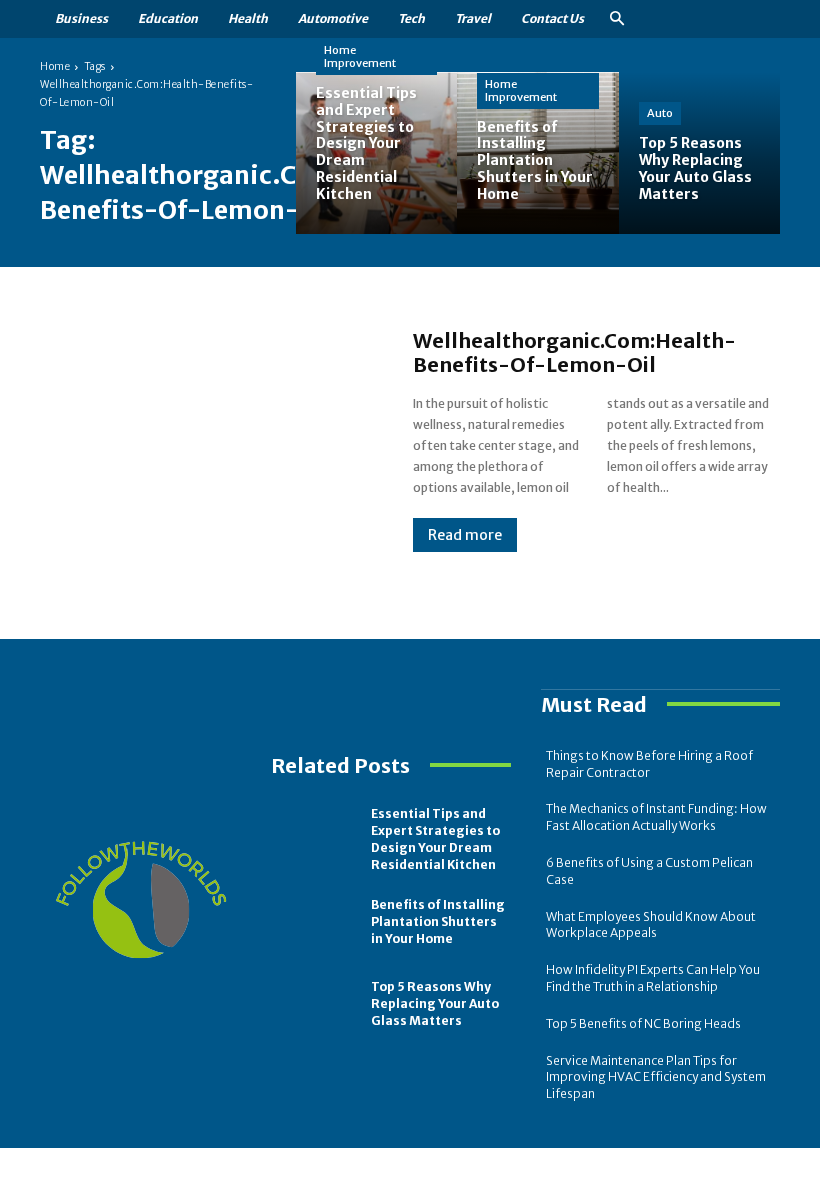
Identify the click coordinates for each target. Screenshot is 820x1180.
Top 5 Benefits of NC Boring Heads (643, 1023)
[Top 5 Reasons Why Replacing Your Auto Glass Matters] (699, 152)
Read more (465, 535)
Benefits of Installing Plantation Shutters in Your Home (438, 921)
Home (55, 66)
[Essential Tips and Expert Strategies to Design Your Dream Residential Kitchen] (376, 152)
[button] (616, 19)
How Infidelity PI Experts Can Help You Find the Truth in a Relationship (653, 978)
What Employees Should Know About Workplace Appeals (651, 925)
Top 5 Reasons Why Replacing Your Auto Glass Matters (435, 1003)
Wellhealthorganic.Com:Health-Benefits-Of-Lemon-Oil (574, 352)
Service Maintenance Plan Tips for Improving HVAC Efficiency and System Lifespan (656, 1077)
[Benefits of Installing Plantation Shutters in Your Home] (537, 152)
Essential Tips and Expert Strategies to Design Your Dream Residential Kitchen (435, 838)
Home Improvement (360, 56)
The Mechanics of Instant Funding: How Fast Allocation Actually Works (656, 817)
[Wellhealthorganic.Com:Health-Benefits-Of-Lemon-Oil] (206, 440)
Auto (660, 113)
